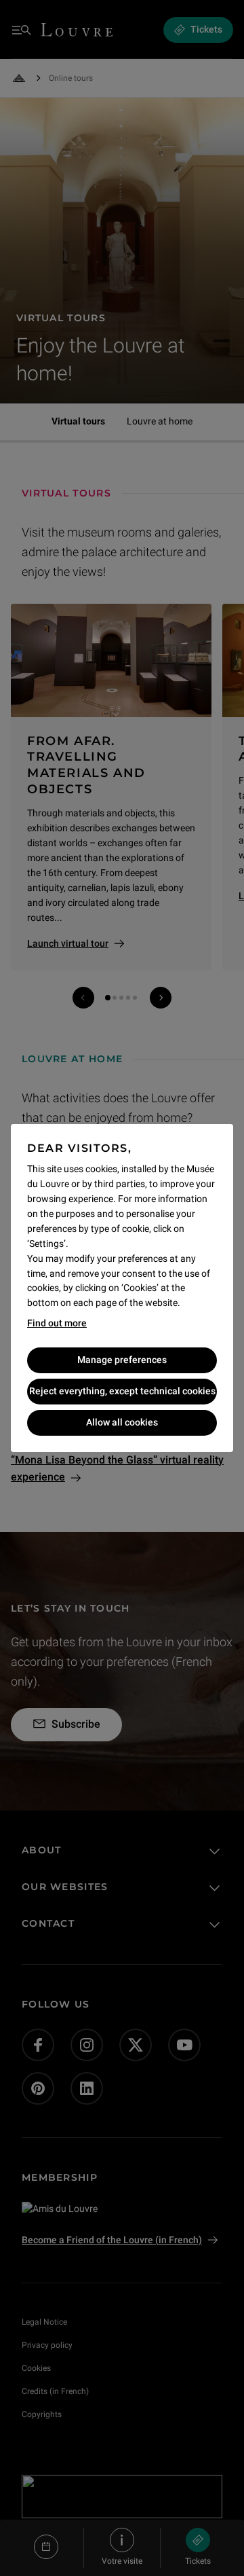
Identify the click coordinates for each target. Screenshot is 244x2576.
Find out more (57, 1323)
